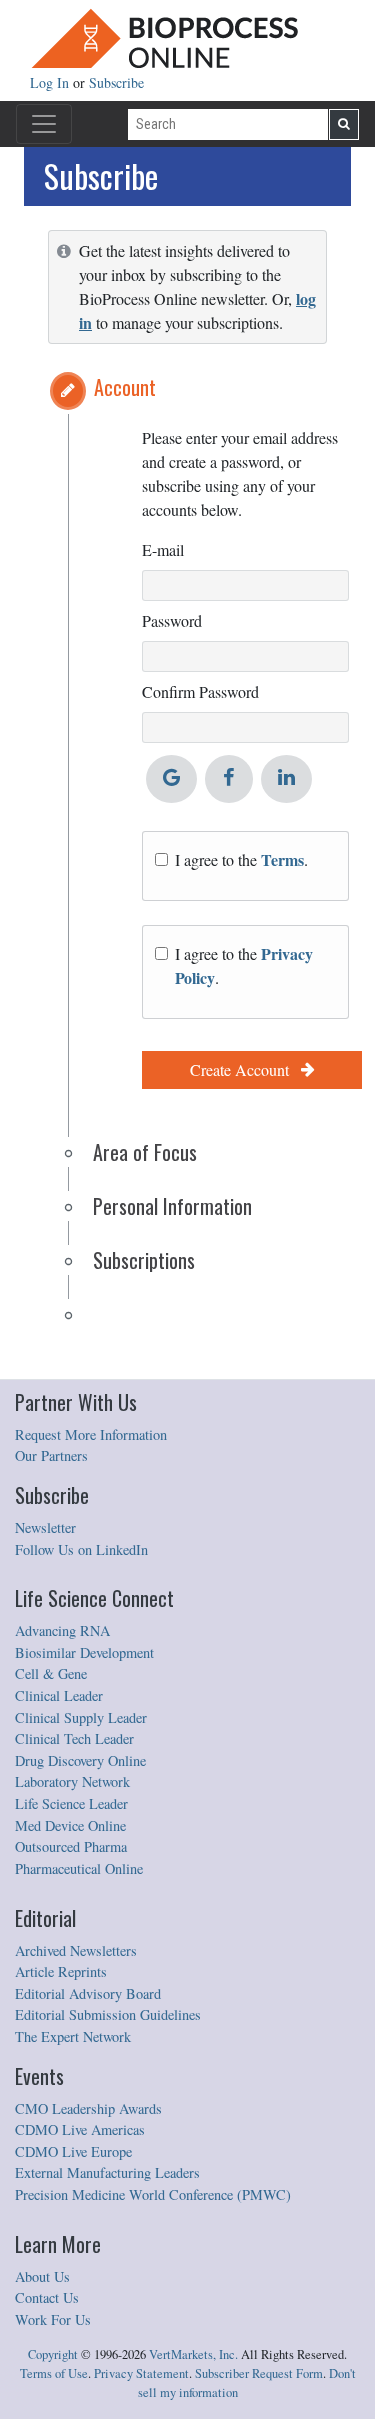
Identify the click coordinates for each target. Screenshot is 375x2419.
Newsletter (45, 1527)
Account (125, 387)
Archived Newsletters (76, 1950)
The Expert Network (73, 2036)
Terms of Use (54, 2373)
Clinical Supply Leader (81, 1717)
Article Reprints (61, 1971)
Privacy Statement (141, 2373)
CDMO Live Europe (73, 2151)
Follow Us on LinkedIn (81, 1549)
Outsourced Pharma (71, 1846)
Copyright (53, 2354)
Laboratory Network (72, 1781)
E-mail (163, 549)
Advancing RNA (62, 1630)
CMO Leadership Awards (88, 2108)
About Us (42, 2276)
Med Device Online (70, 1825)
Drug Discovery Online (80, 1760)
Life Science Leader (71, 1803)
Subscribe (116, 82)
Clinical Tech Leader (74, 1738)
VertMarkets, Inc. (193, 2354)
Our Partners (51, 1455)
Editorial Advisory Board (88, 1993)
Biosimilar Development (84, 1652)
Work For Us (53, 2319)
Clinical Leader (59, 1695)
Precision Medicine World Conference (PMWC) (153, 2194)
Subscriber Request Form (259, 2373)
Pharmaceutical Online (79, 1868)
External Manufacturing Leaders (107, 2172)
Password (172, 620)
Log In (51, 82)
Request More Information (91, 1434)
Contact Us (47, 2297)
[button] (68, 391)
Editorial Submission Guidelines (108, 2014)
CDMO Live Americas (80, 2129)
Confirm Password (200, 691)
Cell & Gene (51, 1673)
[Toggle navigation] (44, 124)
